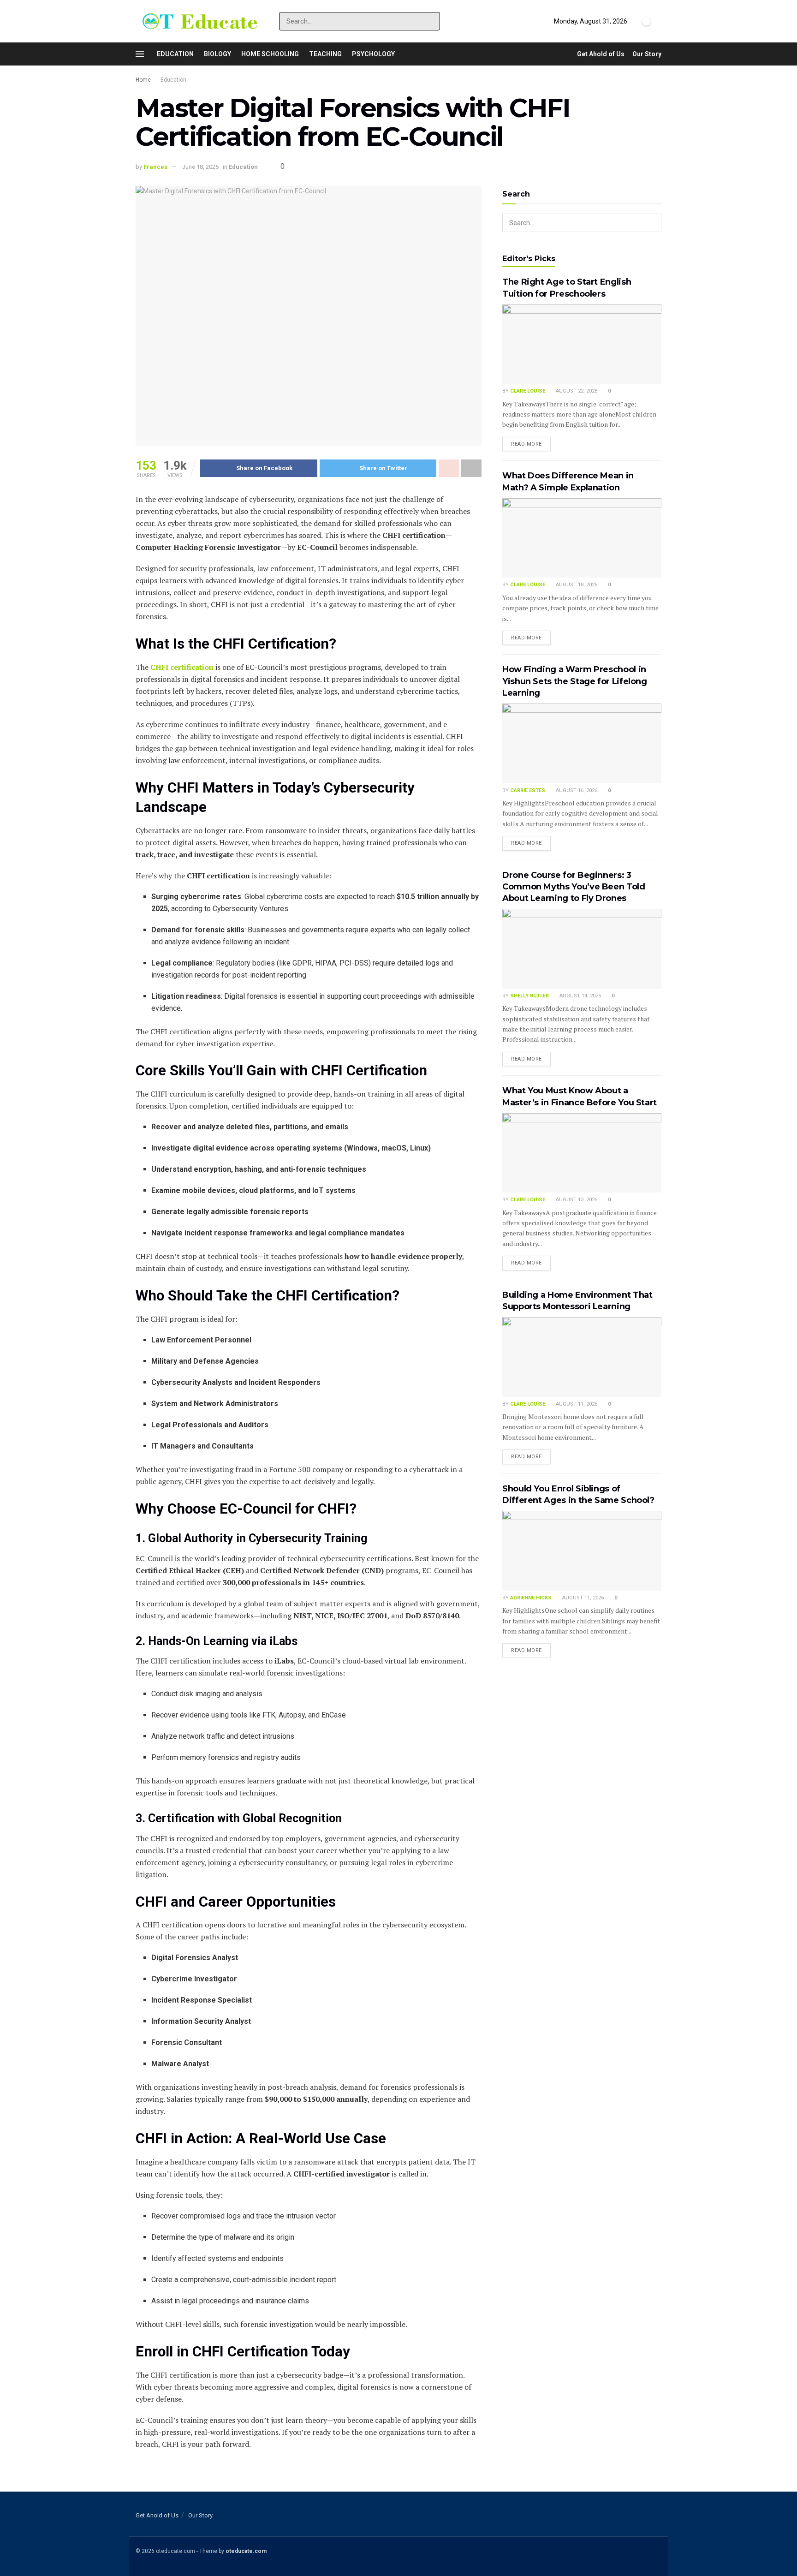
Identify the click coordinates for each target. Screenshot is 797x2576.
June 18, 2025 (200, 167)
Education (175, 54)
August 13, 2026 (576, 1200)
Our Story (647, 54)
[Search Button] (431, 21)
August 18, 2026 (576, 585)
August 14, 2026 (580, 996)
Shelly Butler (529, 996)
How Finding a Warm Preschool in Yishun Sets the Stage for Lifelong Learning (575, 681)
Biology (217, 54)
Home (143, 80)
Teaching (325, 54)
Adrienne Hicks (531, 1598)
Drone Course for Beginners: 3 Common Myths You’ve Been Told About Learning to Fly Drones (574, 887)
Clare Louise (528, 391)
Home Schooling (270, 54)
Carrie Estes (528, 790)
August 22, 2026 (576, 391)
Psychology (373, 54)
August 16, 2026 (576, 790)
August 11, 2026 (576, 1404)
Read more (526, 444)
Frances (155, 167)
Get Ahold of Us (601, 54)
